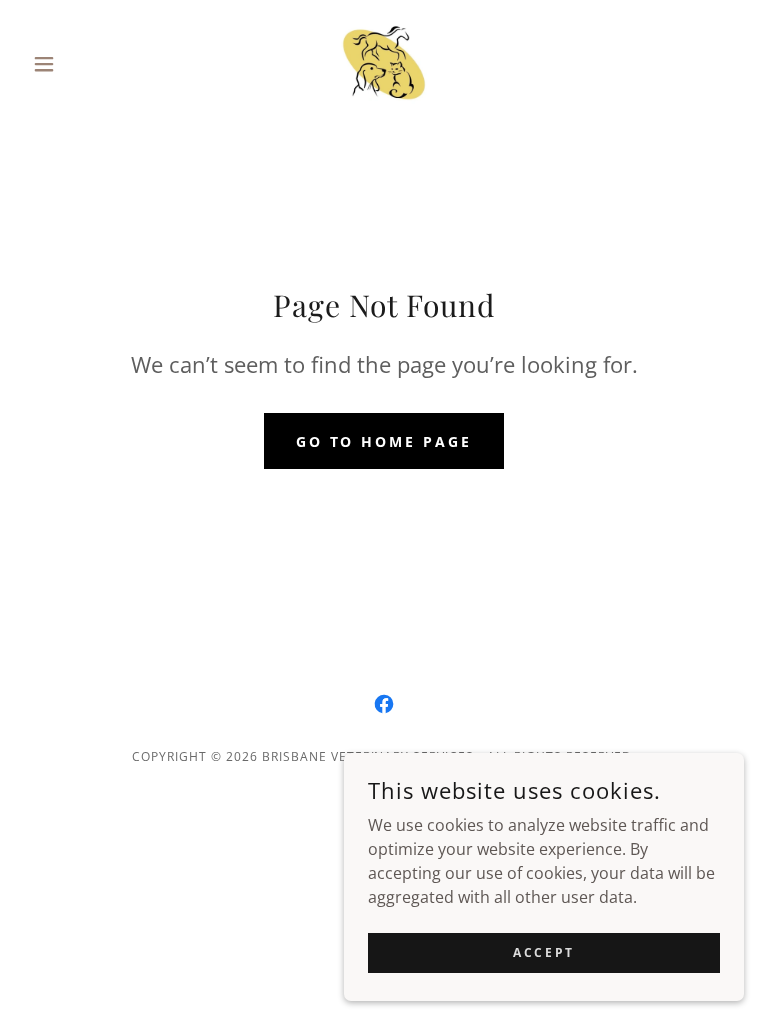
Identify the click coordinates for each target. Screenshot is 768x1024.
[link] (384, 64)
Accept (543, 952)
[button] (78, 64)
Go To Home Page (384, 441)
